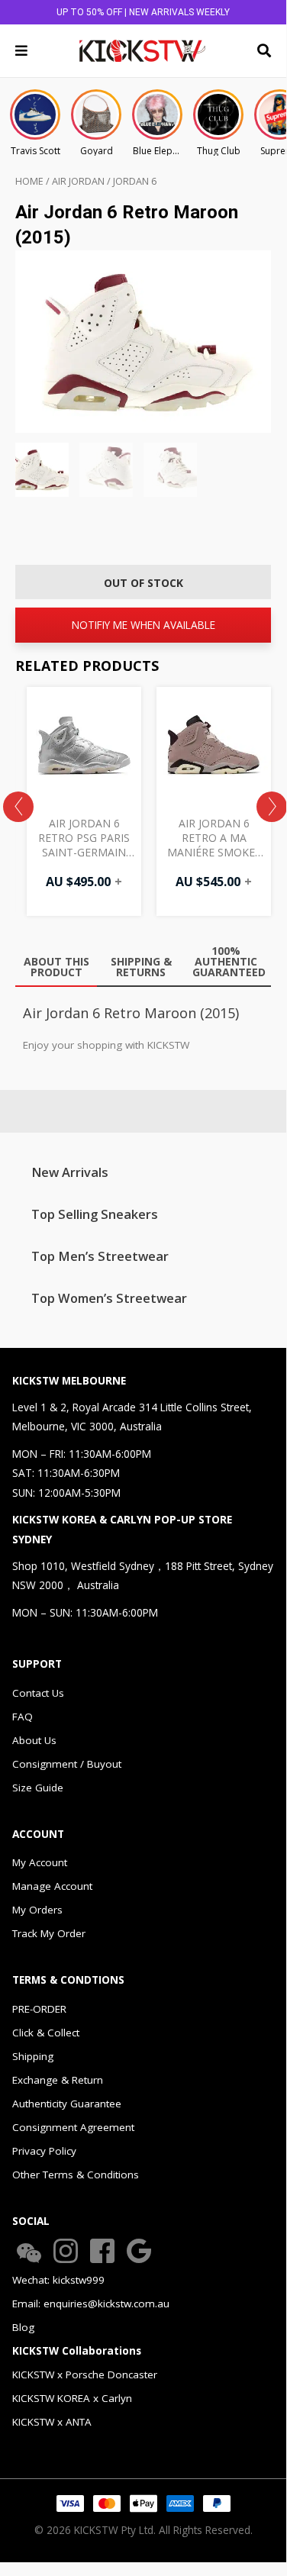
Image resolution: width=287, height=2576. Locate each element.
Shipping (33, 2056)
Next (272, 807)
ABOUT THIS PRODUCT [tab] (56, 967)
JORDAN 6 (135, 181)
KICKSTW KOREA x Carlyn (72, 2398)
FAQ (23, 1717)
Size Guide (38, 1788)
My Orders (37, 1910)
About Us (34, 1740)
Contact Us (38, 1693)
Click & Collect (46, 2033)
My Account (40, 1862)
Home (29, 181)
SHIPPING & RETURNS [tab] (141, 967)
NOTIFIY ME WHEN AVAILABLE (143, 625)
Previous (18, 807)
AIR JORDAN (78, 181)
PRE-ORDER (39, 2009)
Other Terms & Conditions (76, 2175)
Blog (23, 2327)
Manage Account (52, 1886)
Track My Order (49, 1933)
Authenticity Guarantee (67, 2104)
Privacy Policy (44, 2151)
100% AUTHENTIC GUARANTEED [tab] (229, 961)
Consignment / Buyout (67, 1764)
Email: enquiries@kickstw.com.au (91, 2304)
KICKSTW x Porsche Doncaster (85, 2374)
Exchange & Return (58, 2080)
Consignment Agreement (73, 2127)
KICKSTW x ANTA (52, 2422)
